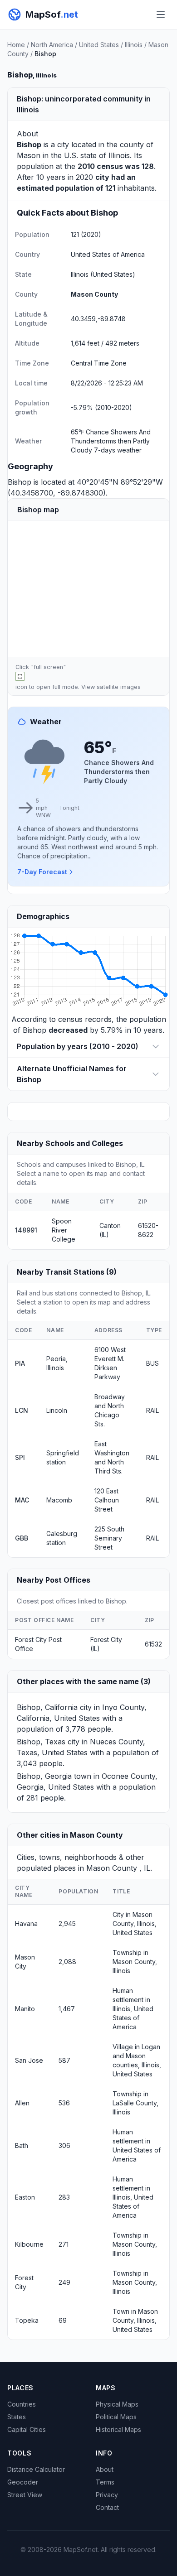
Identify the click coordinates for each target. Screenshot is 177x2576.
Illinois (134, 45)
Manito (25, 2009)
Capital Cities (27, 2429)
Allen (22, 2103)
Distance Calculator (36, 2469)
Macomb (59, 1500)
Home (16, 45)
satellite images (119, 687)
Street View (25, 2495)
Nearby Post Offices (54, 1580)
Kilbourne (29, 2244)
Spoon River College (64, 1230)
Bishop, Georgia (44, 1776)
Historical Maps (118, 2429)
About (105, 2469)
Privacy (107, 2495)
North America (52, 45)
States (17, 2417)
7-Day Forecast (42, 872)
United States (99, 45)
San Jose (29, 2060)
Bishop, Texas (41, 1742)
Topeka (27, 2320)
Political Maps (116, 2417)
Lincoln (57, 1410)
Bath (22, 2145)
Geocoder (23, 2482)
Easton (25, 2197)
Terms (105, 2482)
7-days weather (118, 450)
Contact (107, 2507)
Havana (26, 1924)
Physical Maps (117, 2404)
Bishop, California (47, 1707)
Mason (29, 155)
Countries (22, 2404)
